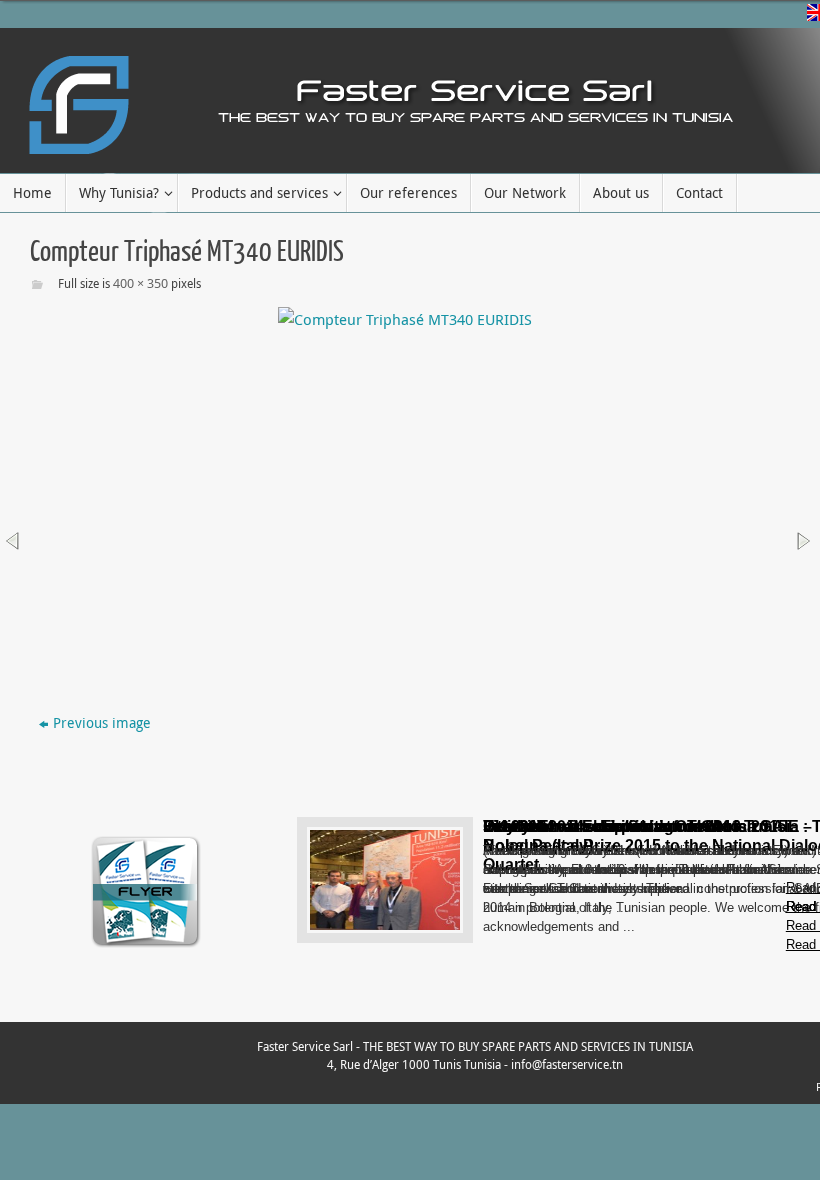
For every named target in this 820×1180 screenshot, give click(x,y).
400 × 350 (140, 283)
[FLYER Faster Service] (146, 946)
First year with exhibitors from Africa (619, 826)
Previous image (102, 722)
